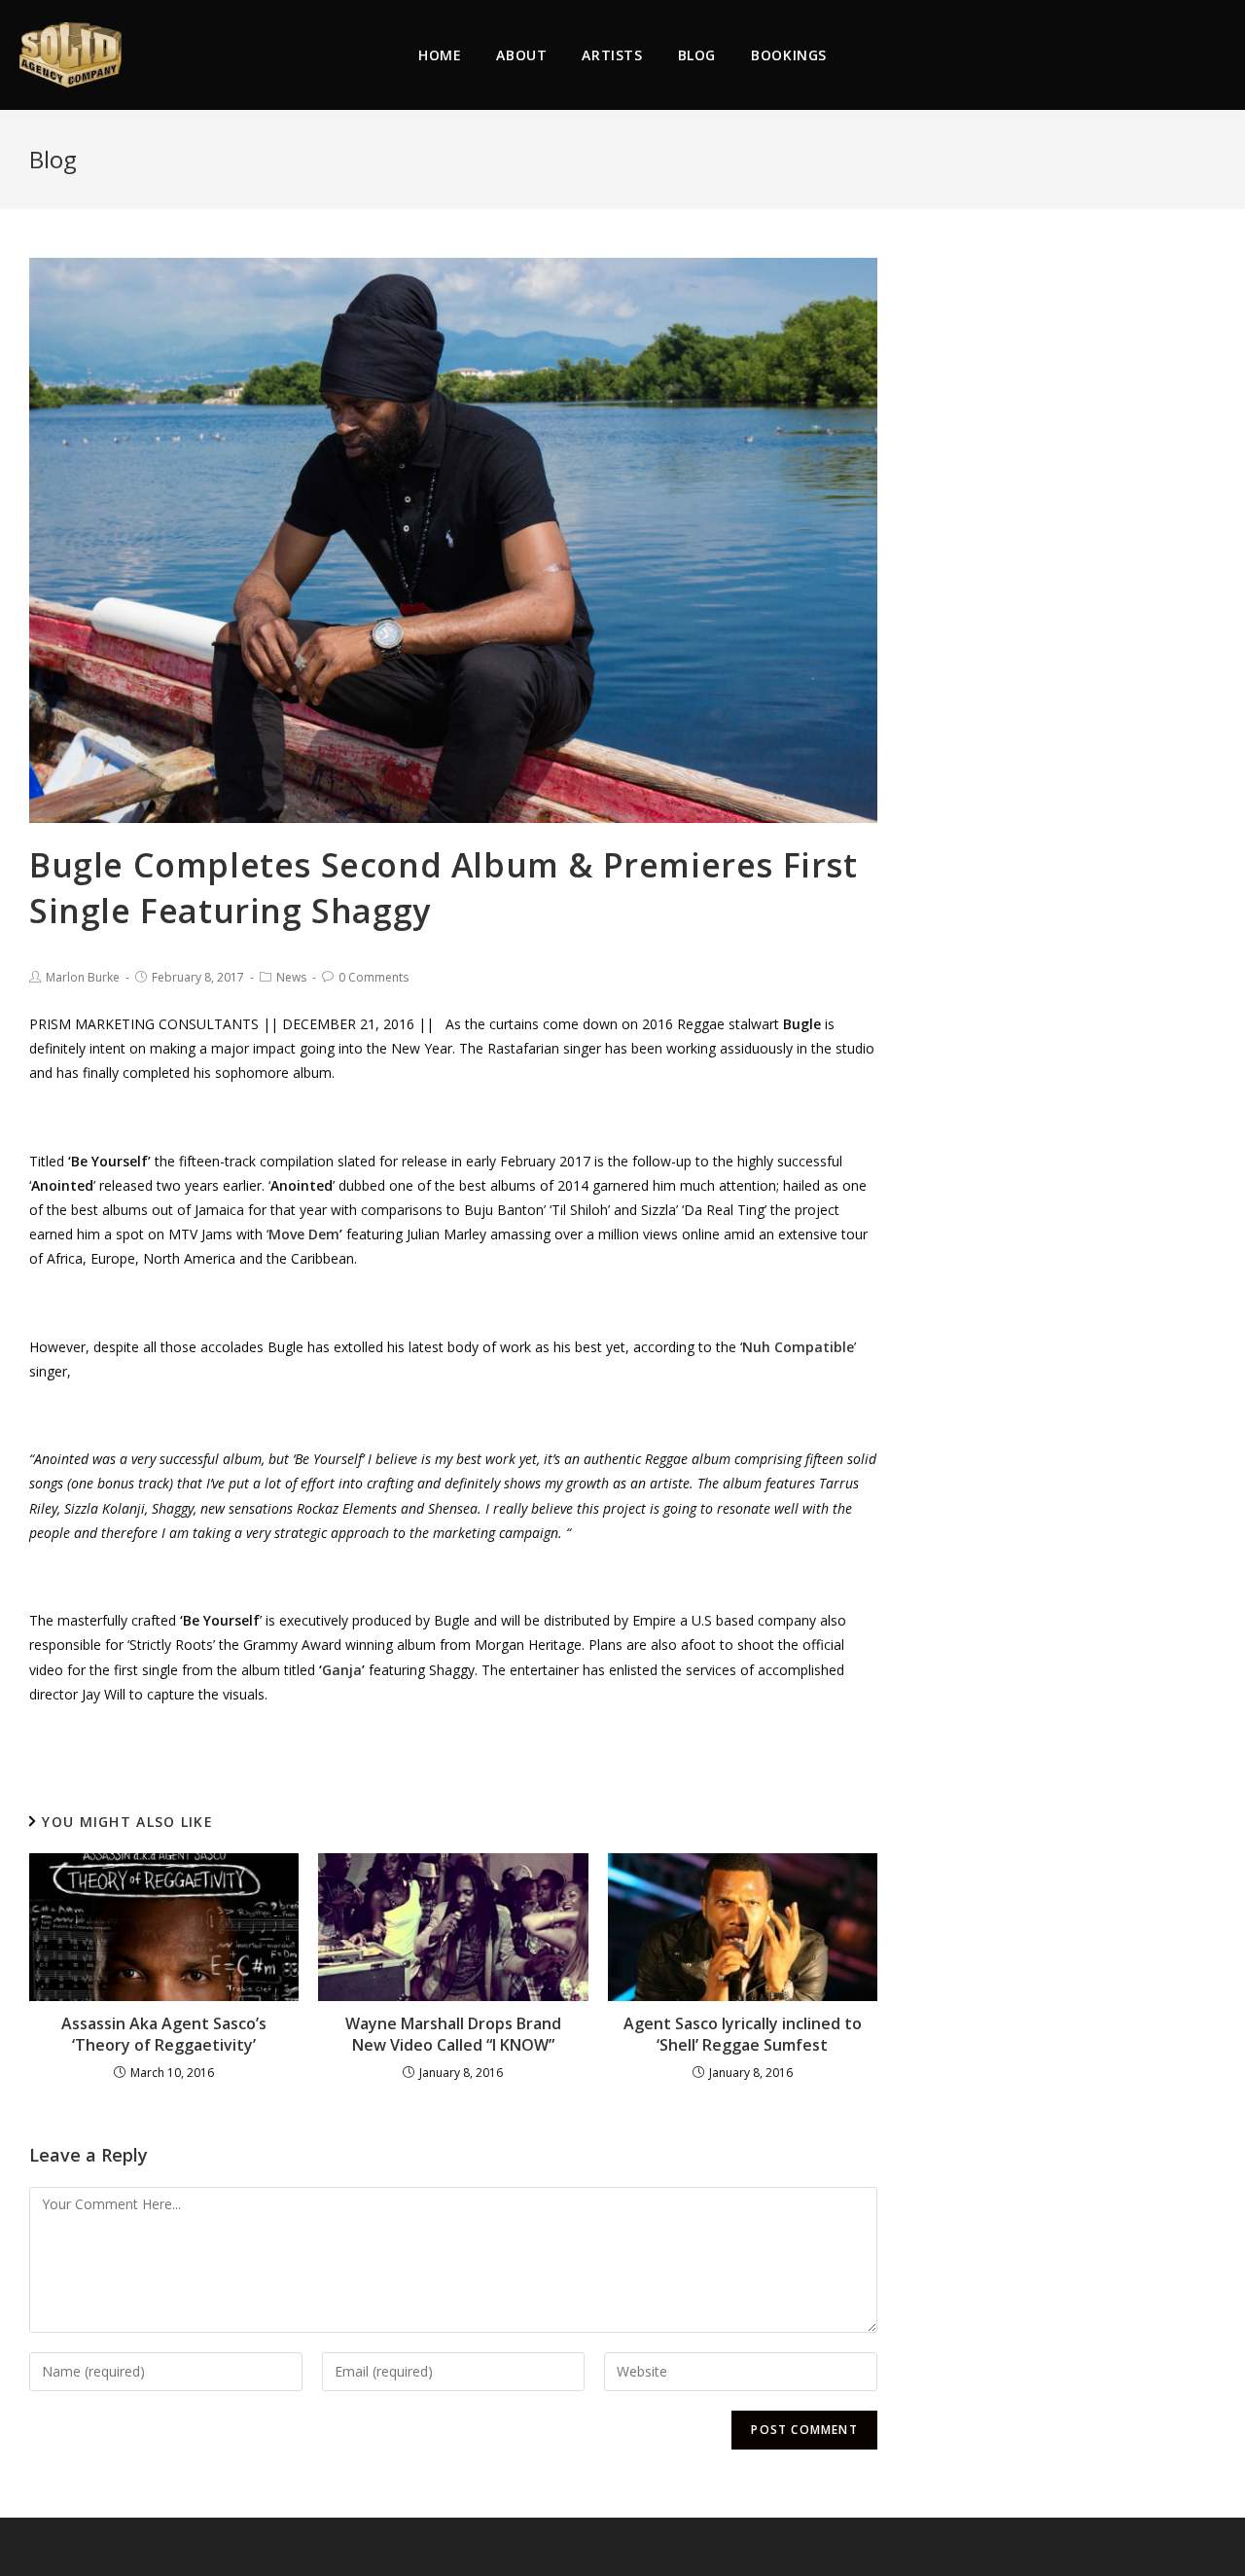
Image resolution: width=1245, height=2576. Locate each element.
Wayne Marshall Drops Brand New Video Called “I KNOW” (453, 2034)
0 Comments (373, 977)
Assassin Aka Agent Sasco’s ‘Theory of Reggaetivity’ (164, 2034)
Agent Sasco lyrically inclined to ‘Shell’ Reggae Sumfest (743, 2034)
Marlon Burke (83, 977)
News (291, 977)
